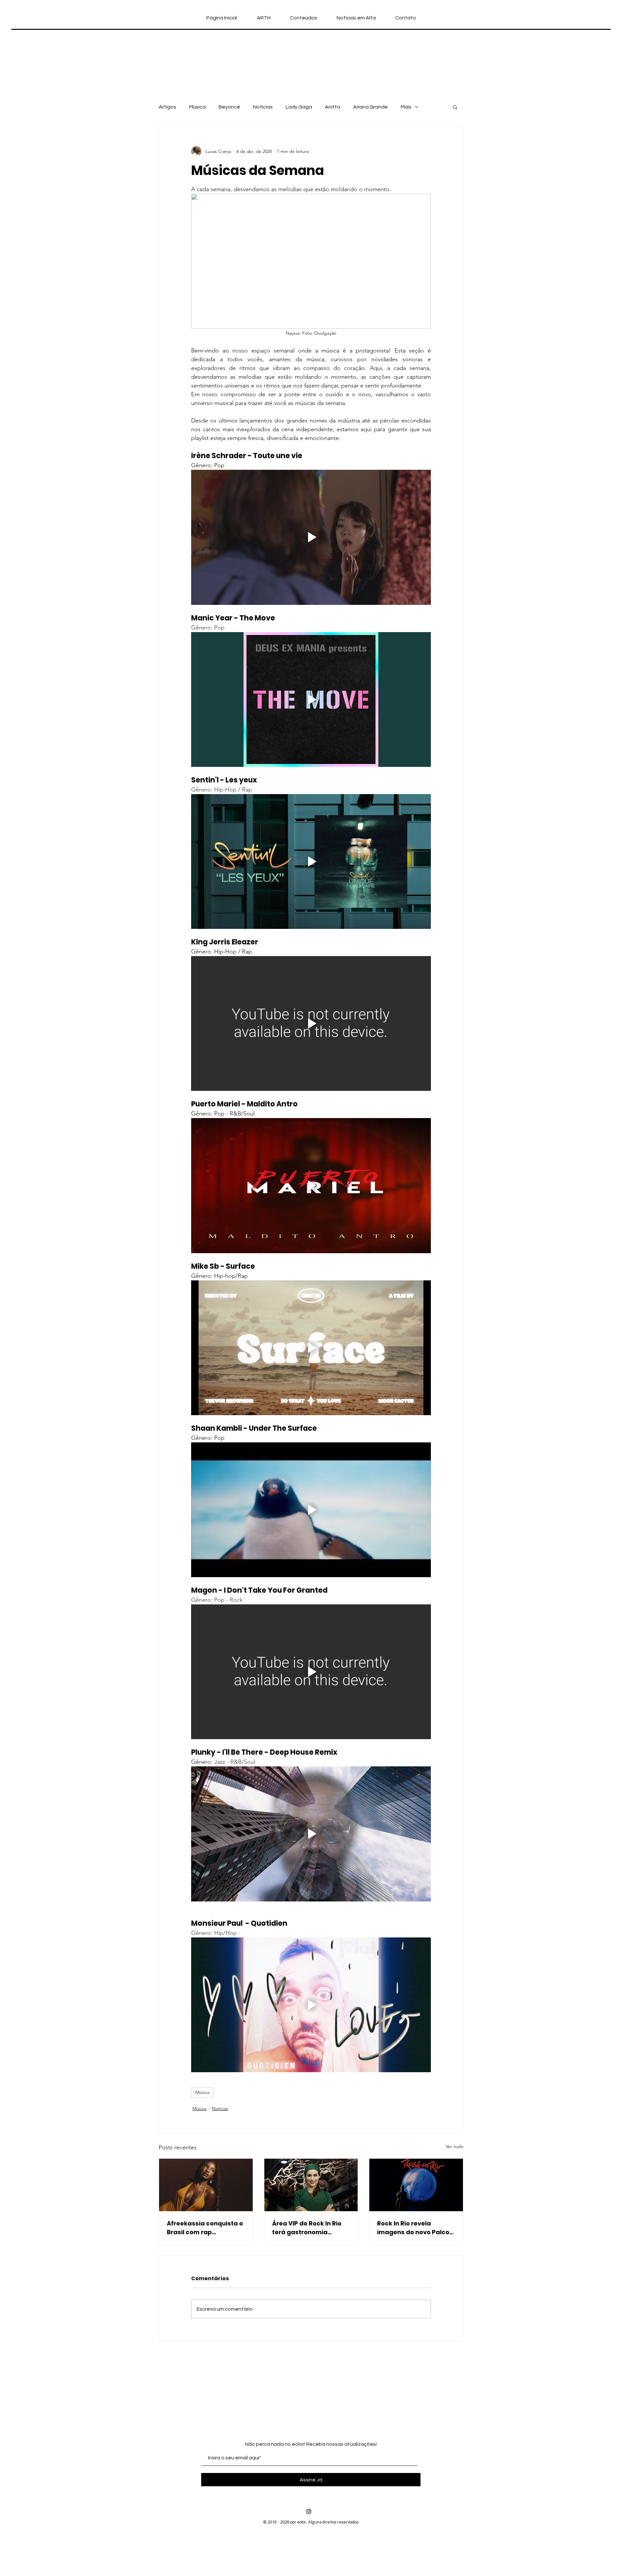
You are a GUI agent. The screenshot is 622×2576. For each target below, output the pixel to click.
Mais (406, 107)
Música (197, 107)
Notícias (263, 107)
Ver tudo (455, 2146)
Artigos (167, 107)
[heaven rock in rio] (311, 2185)
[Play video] (311, 537)
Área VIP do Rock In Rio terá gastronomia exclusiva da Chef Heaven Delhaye (307, 2228)
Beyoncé (229, 107)
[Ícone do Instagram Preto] (309, 2512)
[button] (455, 107)
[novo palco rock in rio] (416, 2185)
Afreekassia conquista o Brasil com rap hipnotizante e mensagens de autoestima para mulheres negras (205, 2228)
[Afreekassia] (206, 2185)
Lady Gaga (299, 107)
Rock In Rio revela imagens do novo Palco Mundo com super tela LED (413, 2228)
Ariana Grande (370, 107)
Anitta (333, 107)
